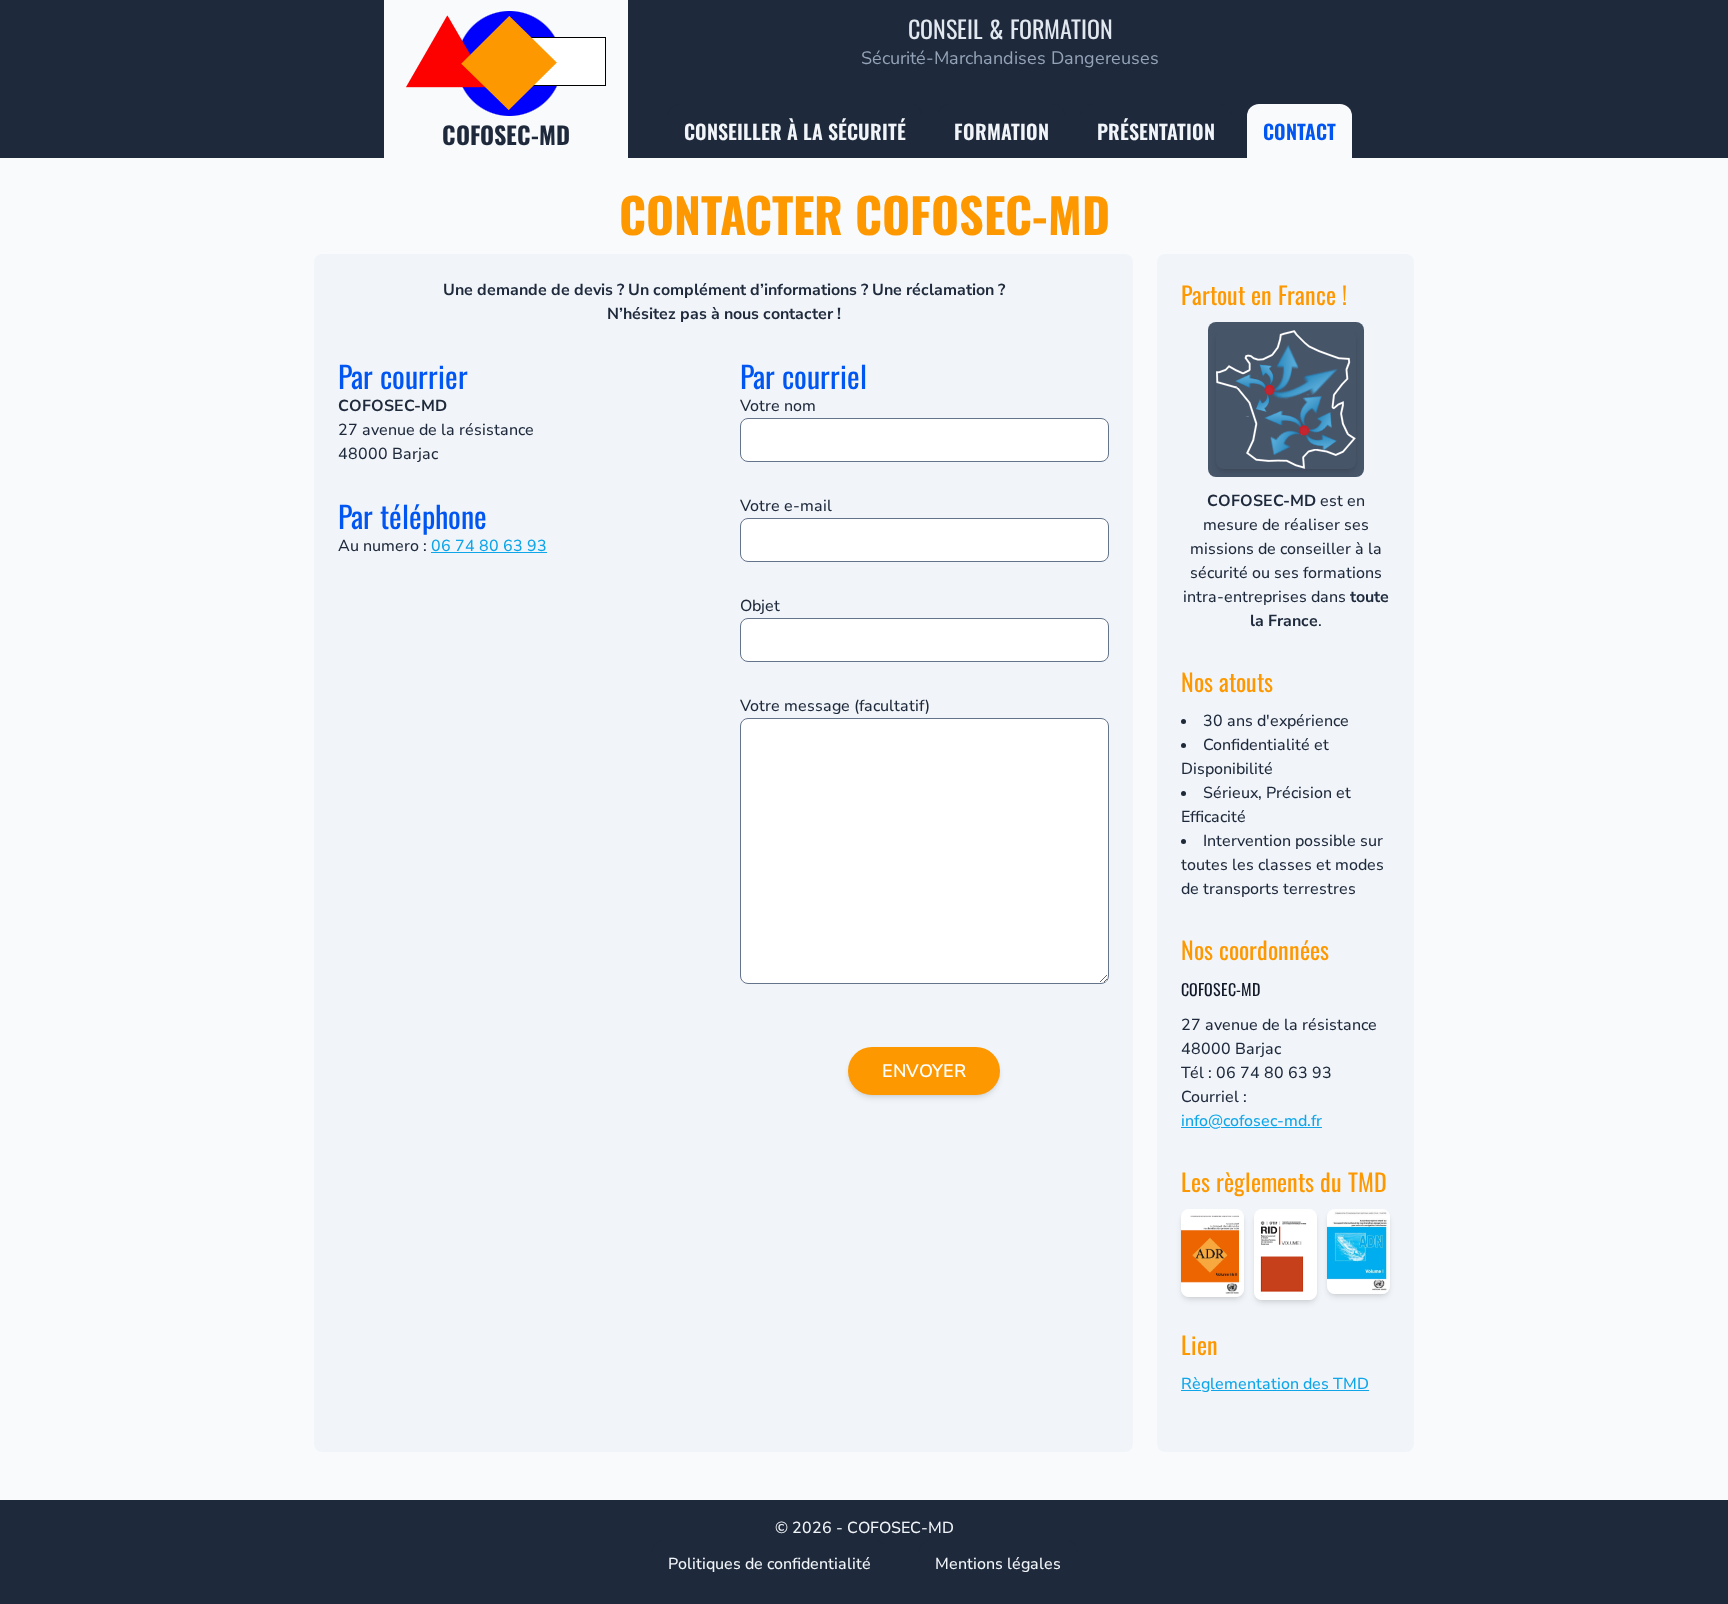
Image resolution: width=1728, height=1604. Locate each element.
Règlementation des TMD (1275, 1384)
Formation (1001, 131)
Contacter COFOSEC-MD (864, 213)
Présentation (1156, 131)
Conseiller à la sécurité (795, 131)
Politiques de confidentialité (769, 1564)
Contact (1299, 131)
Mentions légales (998, 1564)
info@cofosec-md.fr (1251, 1121)
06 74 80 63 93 (489, 546)
